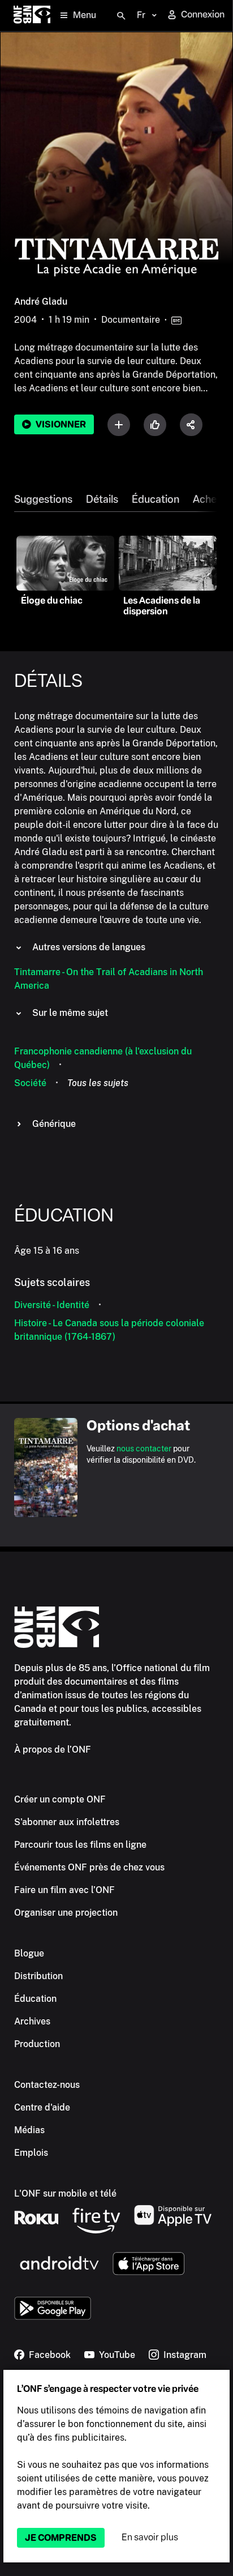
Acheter (212, 499)
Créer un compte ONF (60, 1799)
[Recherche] (121, 16)
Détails (102, 499)
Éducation (156, 499)
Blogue (29, 1953)
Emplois (31, 2153)
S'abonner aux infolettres (67, 1822)
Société (30, 1083)
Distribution (38, 1976)
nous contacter (144, 1449)
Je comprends (61, 2538)
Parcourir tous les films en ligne (80, 1845)
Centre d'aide (42, 2107)
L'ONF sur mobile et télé (65, 2193)
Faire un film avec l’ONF (64, 1890)
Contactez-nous (47, 2085)
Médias (29, 2130)
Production (37, 2044)
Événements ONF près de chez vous (89, 1867)
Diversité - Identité (52, 1305)
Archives (32, 2021)
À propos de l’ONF (53, 1750)
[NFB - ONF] (32, 16)
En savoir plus (150, 2537)
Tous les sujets (98, 1083)
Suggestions (43, 499)
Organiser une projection (66, 1913)
